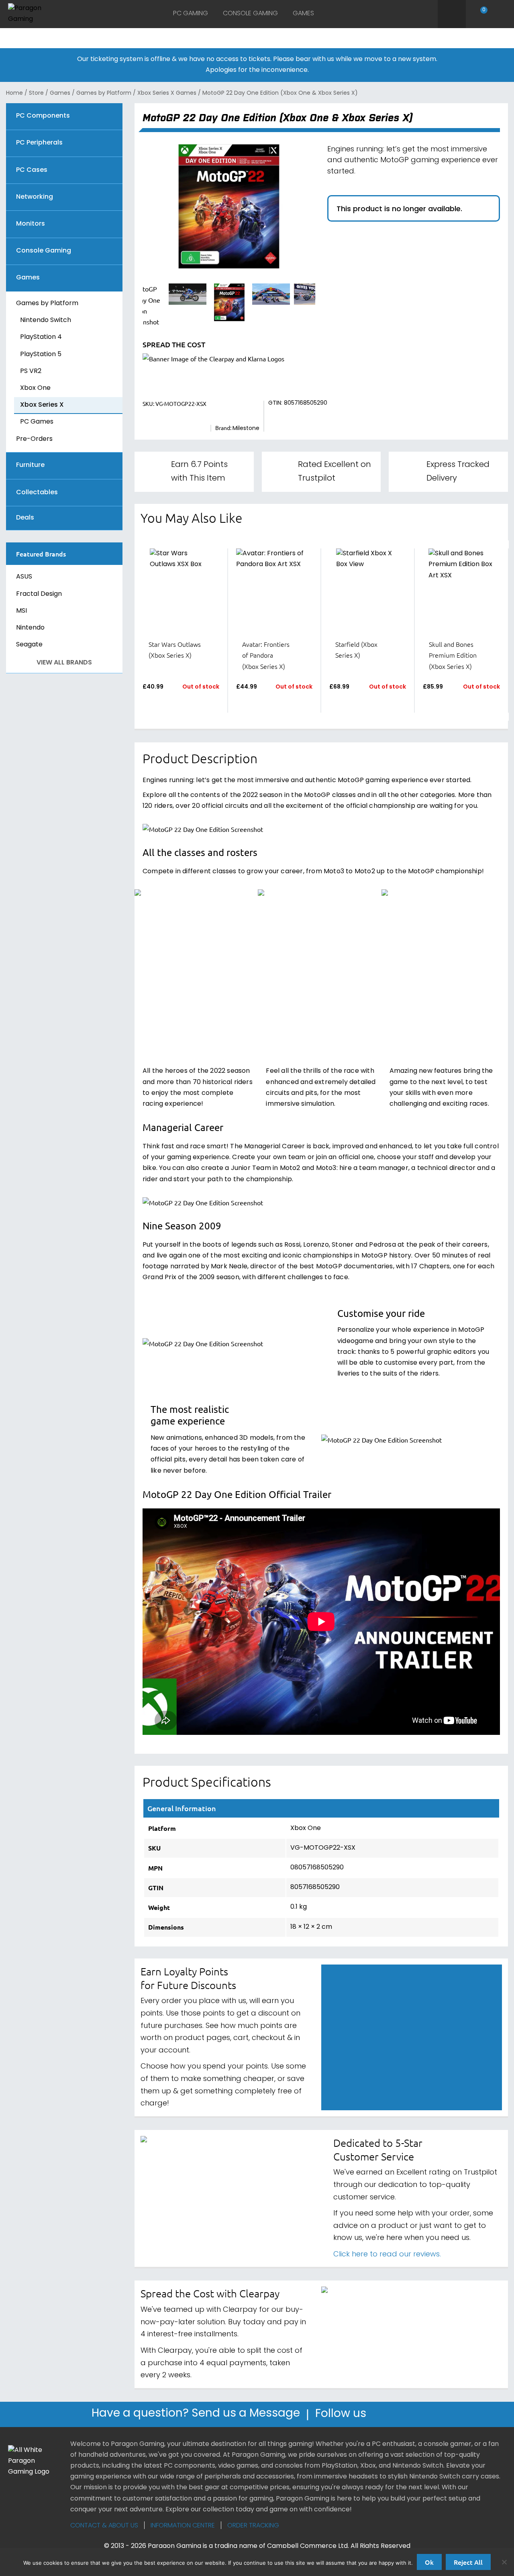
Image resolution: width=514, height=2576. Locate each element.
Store (36, 93)
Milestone (246, 429)
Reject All (468, 2562)
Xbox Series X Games (167, 93)
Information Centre (183, 2526)
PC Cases (32, 170)
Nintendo (30, 628)
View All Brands (64, 663)
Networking (35, 197)
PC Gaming (191, 14)
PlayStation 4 (41, 337)
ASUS (24, 577)
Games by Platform (104, 93)
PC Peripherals (39, 143)
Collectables (37, 493)
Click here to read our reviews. (387, 2255)
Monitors (31, 224)
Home (14, 93)
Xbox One (35, 388)
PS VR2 (31, 371)
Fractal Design (39, 594)
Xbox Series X (42, 405)
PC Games (37, 422)
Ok (429, 2562)
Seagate (29, 645)
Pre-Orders (34, 439)
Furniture (30, 466)
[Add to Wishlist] (162, 707)
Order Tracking (253, 2526)
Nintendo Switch (46, 320)
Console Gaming (250, 14)
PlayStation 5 (41, 355)
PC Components (43, 116)
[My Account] (501, 14)
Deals (25, 518)
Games (303, 14)
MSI (21, 611)
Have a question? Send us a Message (196, 2414)
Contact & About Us (104, 2526)
